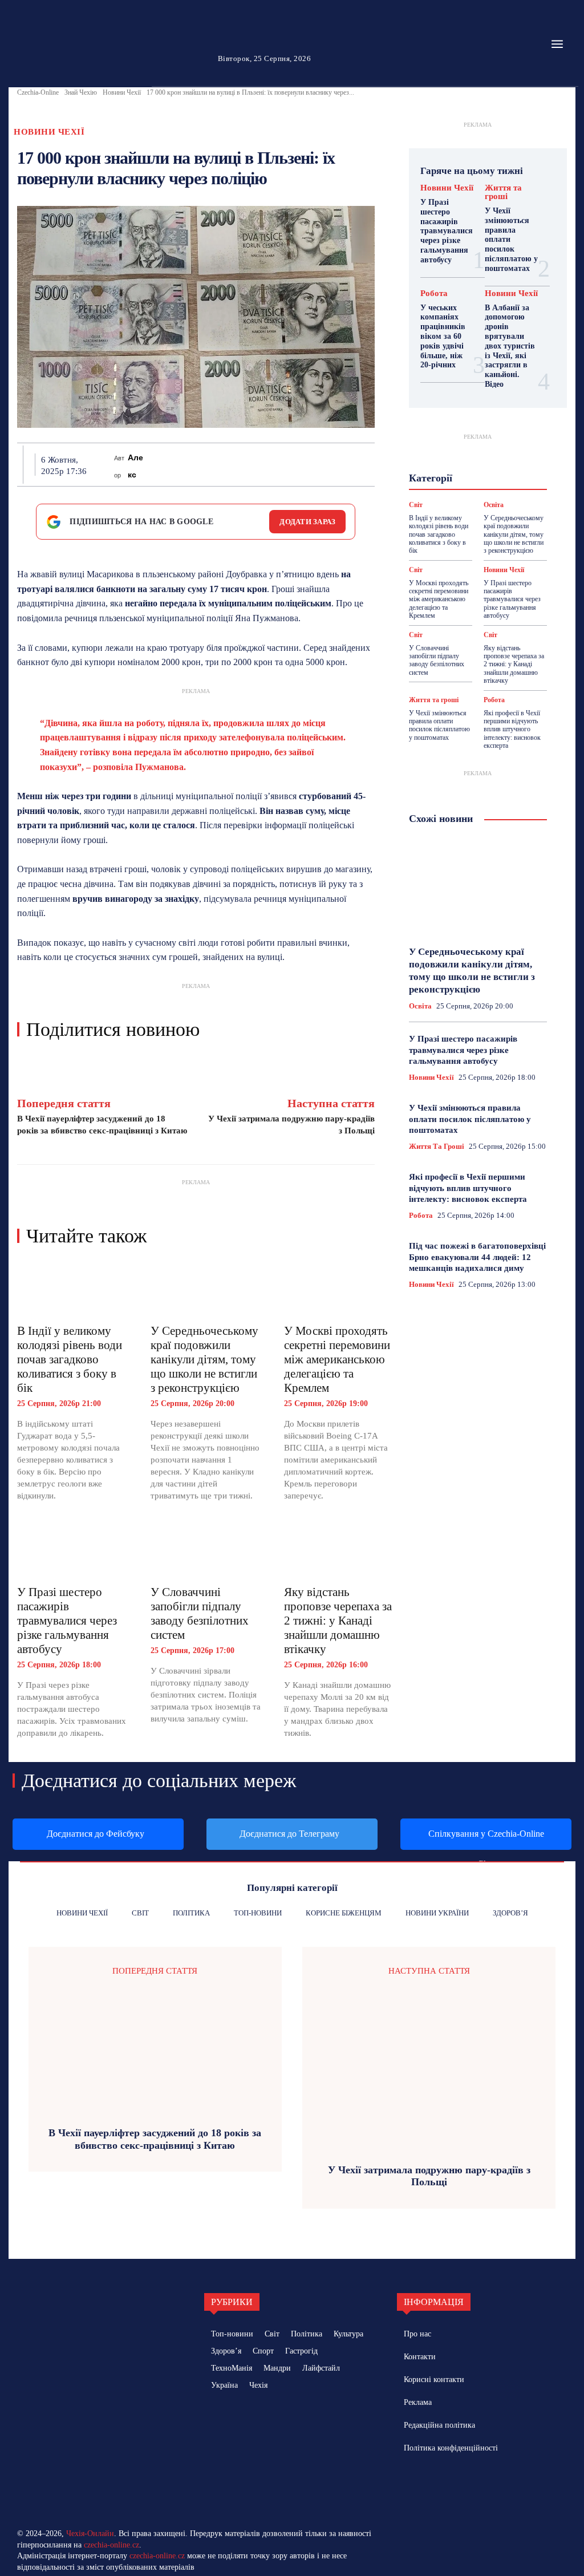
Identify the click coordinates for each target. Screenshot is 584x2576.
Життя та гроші (503, 192)
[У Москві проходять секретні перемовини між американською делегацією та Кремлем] (339, 1289)
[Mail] (445, 2485)
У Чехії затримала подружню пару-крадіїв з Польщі (429, 2176)
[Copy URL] (342, 464)
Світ (416, 570)
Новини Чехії (122, 92)
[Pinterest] (210, 464)
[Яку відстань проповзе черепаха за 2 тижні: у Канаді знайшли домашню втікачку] (339, 1550)
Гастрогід (457, 424)
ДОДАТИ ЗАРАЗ (307, 522)
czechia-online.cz (111, 2545)
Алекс (135, 466)
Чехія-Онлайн (90, 2534)
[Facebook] (158, 464)
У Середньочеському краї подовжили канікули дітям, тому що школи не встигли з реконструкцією (204, 1359)
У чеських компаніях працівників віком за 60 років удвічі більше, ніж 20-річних (443, 337)
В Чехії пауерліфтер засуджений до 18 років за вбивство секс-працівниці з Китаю (155, 2139)
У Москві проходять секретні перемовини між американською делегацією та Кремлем (337, 1359)
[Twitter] (184, 464)
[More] (368, 464)
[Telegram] (289, 464)
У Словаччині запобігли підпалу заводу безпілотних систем (200, 1613)
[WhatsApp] (237, 464)
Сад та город (493, 485)
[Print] (263, 464)
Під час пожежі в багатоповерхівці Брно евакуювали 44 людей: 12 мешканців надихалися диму (477, 1257)
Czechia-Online (38, 92)
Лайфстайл (450, 455)
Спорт (477, 496)
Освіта (445, 475)
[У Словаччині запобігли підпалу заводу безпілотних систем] (206, 1550)
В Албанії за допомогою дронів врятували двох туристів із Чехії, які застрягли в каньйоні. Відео (510, 346)
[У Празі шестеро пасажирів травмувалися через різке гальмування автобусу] (72, 1550)
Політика (488, 475)
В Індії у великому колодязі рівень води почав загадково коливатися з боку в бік (70, 1359)
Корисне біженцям (465, 444)
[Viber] (315, 464)
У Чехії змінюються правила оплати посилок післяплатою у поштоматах (439, 725)
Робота (434, 293)
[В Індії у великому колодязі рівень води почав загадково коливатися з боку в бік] (72, 1289)
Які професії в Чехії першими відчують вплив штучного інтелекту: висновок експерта (512, 730)
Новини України (453, 465)
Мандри (498, 455)
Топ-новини (456, 506)
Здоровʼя (474, 434)
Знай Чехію (81, 92)
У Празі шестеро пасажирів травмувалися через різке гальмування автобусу (67, 1621)
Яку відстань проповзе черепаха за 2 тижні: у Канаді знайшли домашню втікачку (338, 1621)
